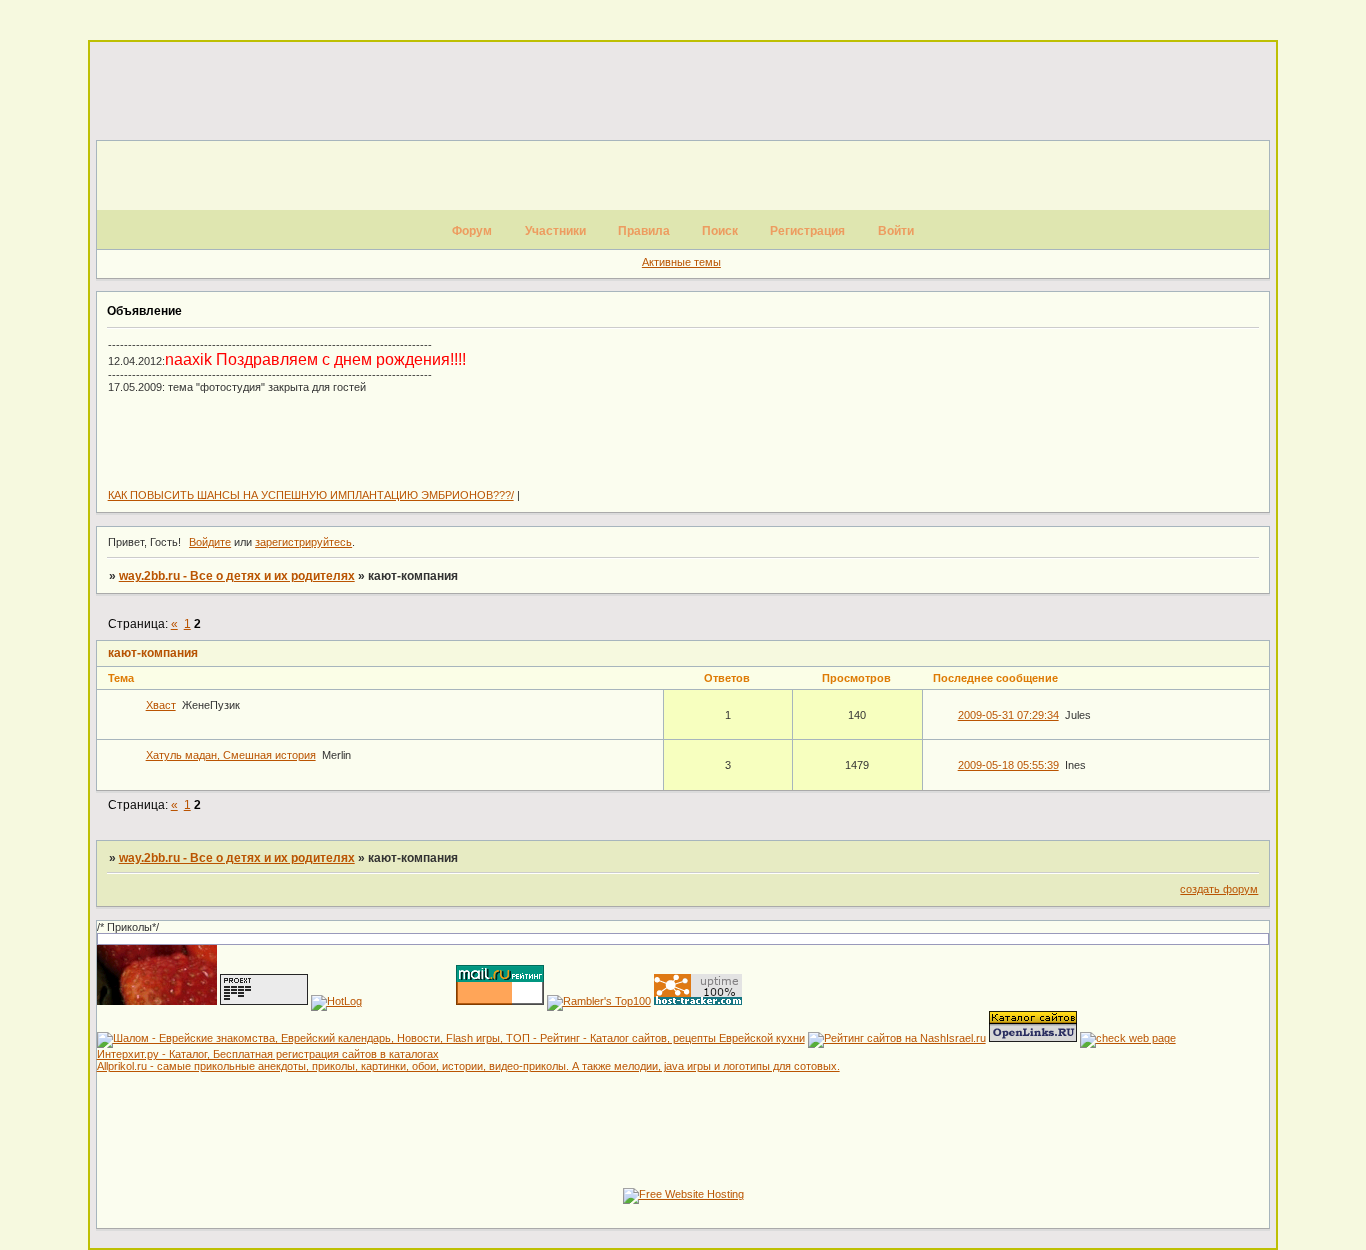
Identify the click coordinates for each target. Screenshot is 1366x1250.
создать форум (1219, 889)
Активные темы (681, 262)
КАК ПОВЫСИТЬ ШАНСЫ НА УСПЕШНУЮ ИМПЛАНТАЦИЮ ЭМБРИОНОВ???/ (311, 495)
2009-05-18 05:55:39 (1008, 765)
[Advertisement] (683, 93)
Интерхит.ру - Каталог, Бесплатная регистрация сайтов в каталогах (268, 1054)
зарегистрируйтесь (303, 542)
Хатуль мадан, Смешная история (231, 755)
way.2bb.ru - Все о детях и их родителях (237, 576)
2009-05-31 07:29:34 (1008, 715)
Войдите (210, 542)
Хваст (161, 705)
